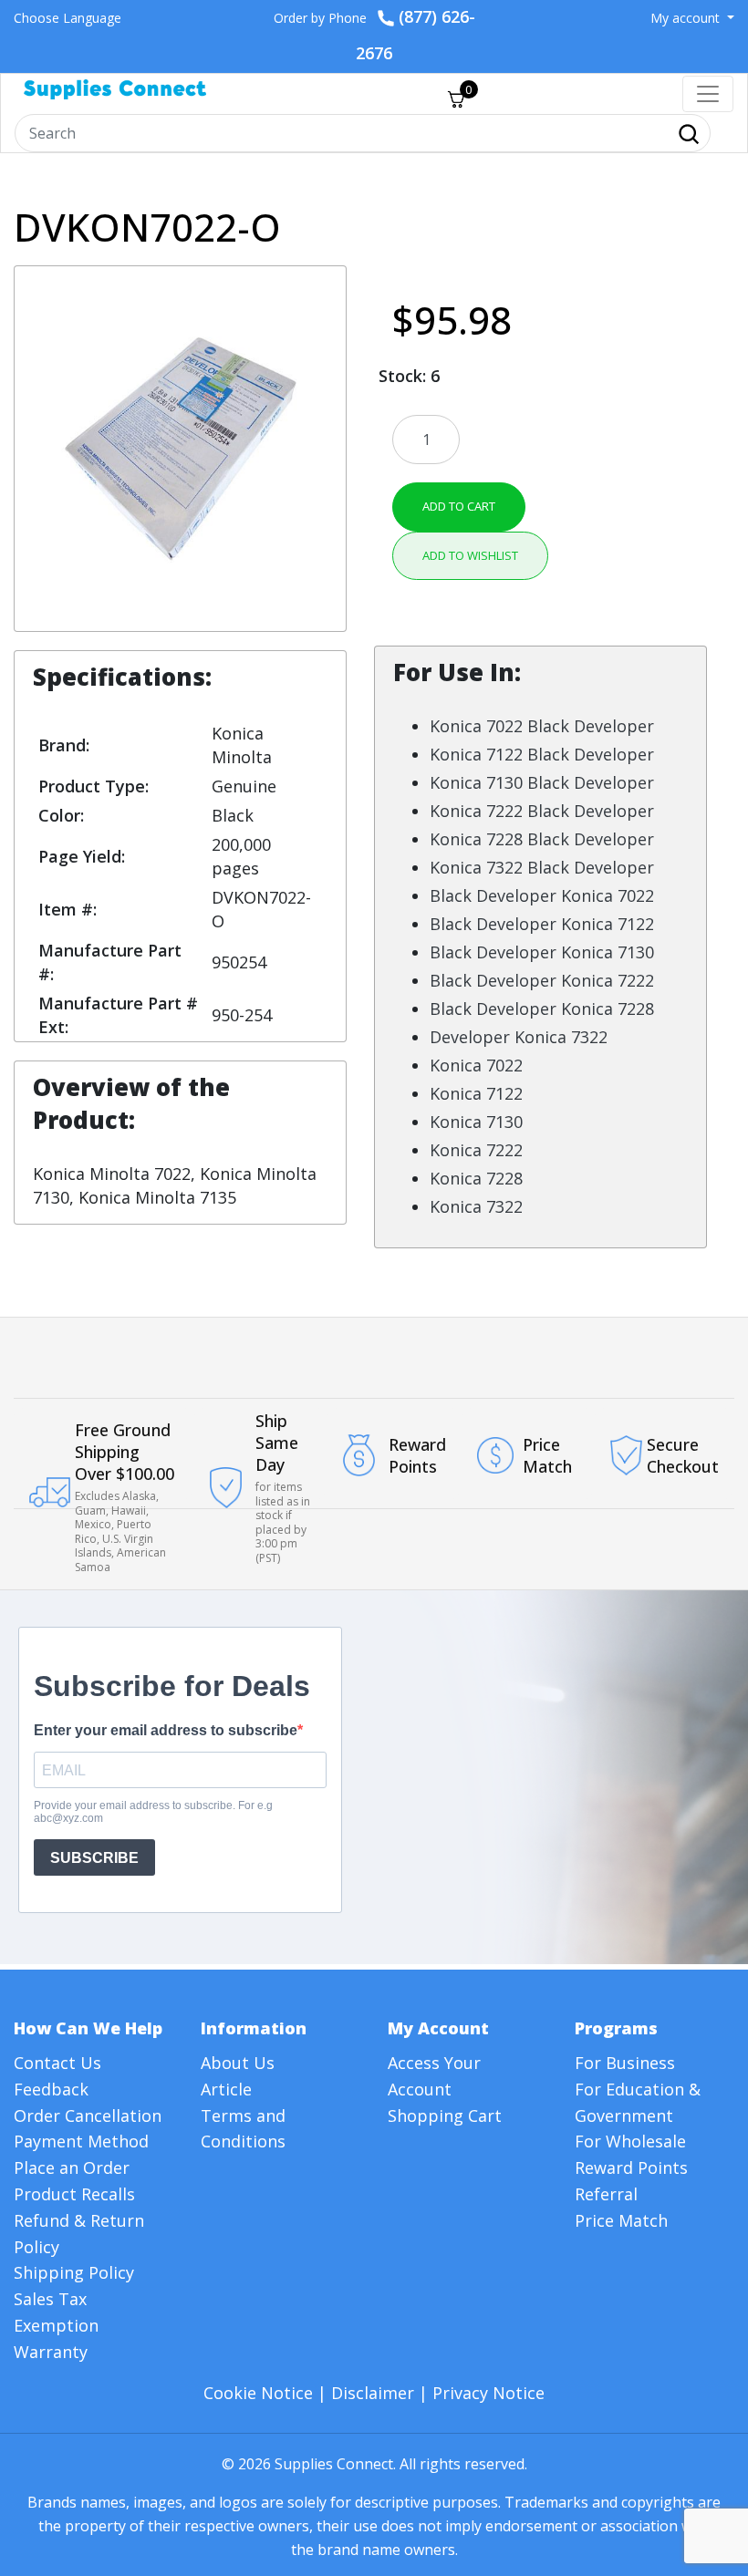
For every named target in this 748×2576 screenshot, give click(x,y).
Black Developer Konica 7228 (542, 1009)
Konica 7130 (476, 1122)
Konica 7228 (476, 1178)
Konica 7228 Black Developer (542, 839)
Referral (606, 2194)
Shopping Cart (445, 2116)
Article (226, 2089)
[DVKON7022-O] (180, 447)
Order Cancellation (88, 2116)
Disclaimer (373, 2393)
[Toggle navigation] (708, 94)
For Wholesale (630, 2141)
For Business (625, 2063)
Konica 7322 (476, 1206)
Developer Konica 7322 (519, 1037)
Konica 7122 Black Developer (542, 754)
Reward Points (631, 2167)
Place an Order (72, 2167)
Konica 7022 (476, 1065)
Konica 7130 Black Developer (542, 782)
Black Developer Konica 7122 (542, 924)
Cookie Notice (258, 2393)
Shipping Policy (74, 2272)
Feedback (51, 2089)
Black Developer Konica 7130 (542, 952)
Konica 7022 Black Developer (542, 726)
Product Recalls (74, 2194)
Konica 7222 (476, 1150)
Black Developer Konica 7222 (542, 980)
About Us (238, 2063)
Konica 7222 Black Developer (542, 811)
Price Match (621, 2220)
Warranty (51, 2352)
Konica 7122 (476, 1093)
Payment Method (81, 2141)
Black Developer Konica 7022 (542, 895)
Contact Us (57, 2063)
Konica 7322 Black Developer (542, 867)
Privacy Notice (488, 2393)
